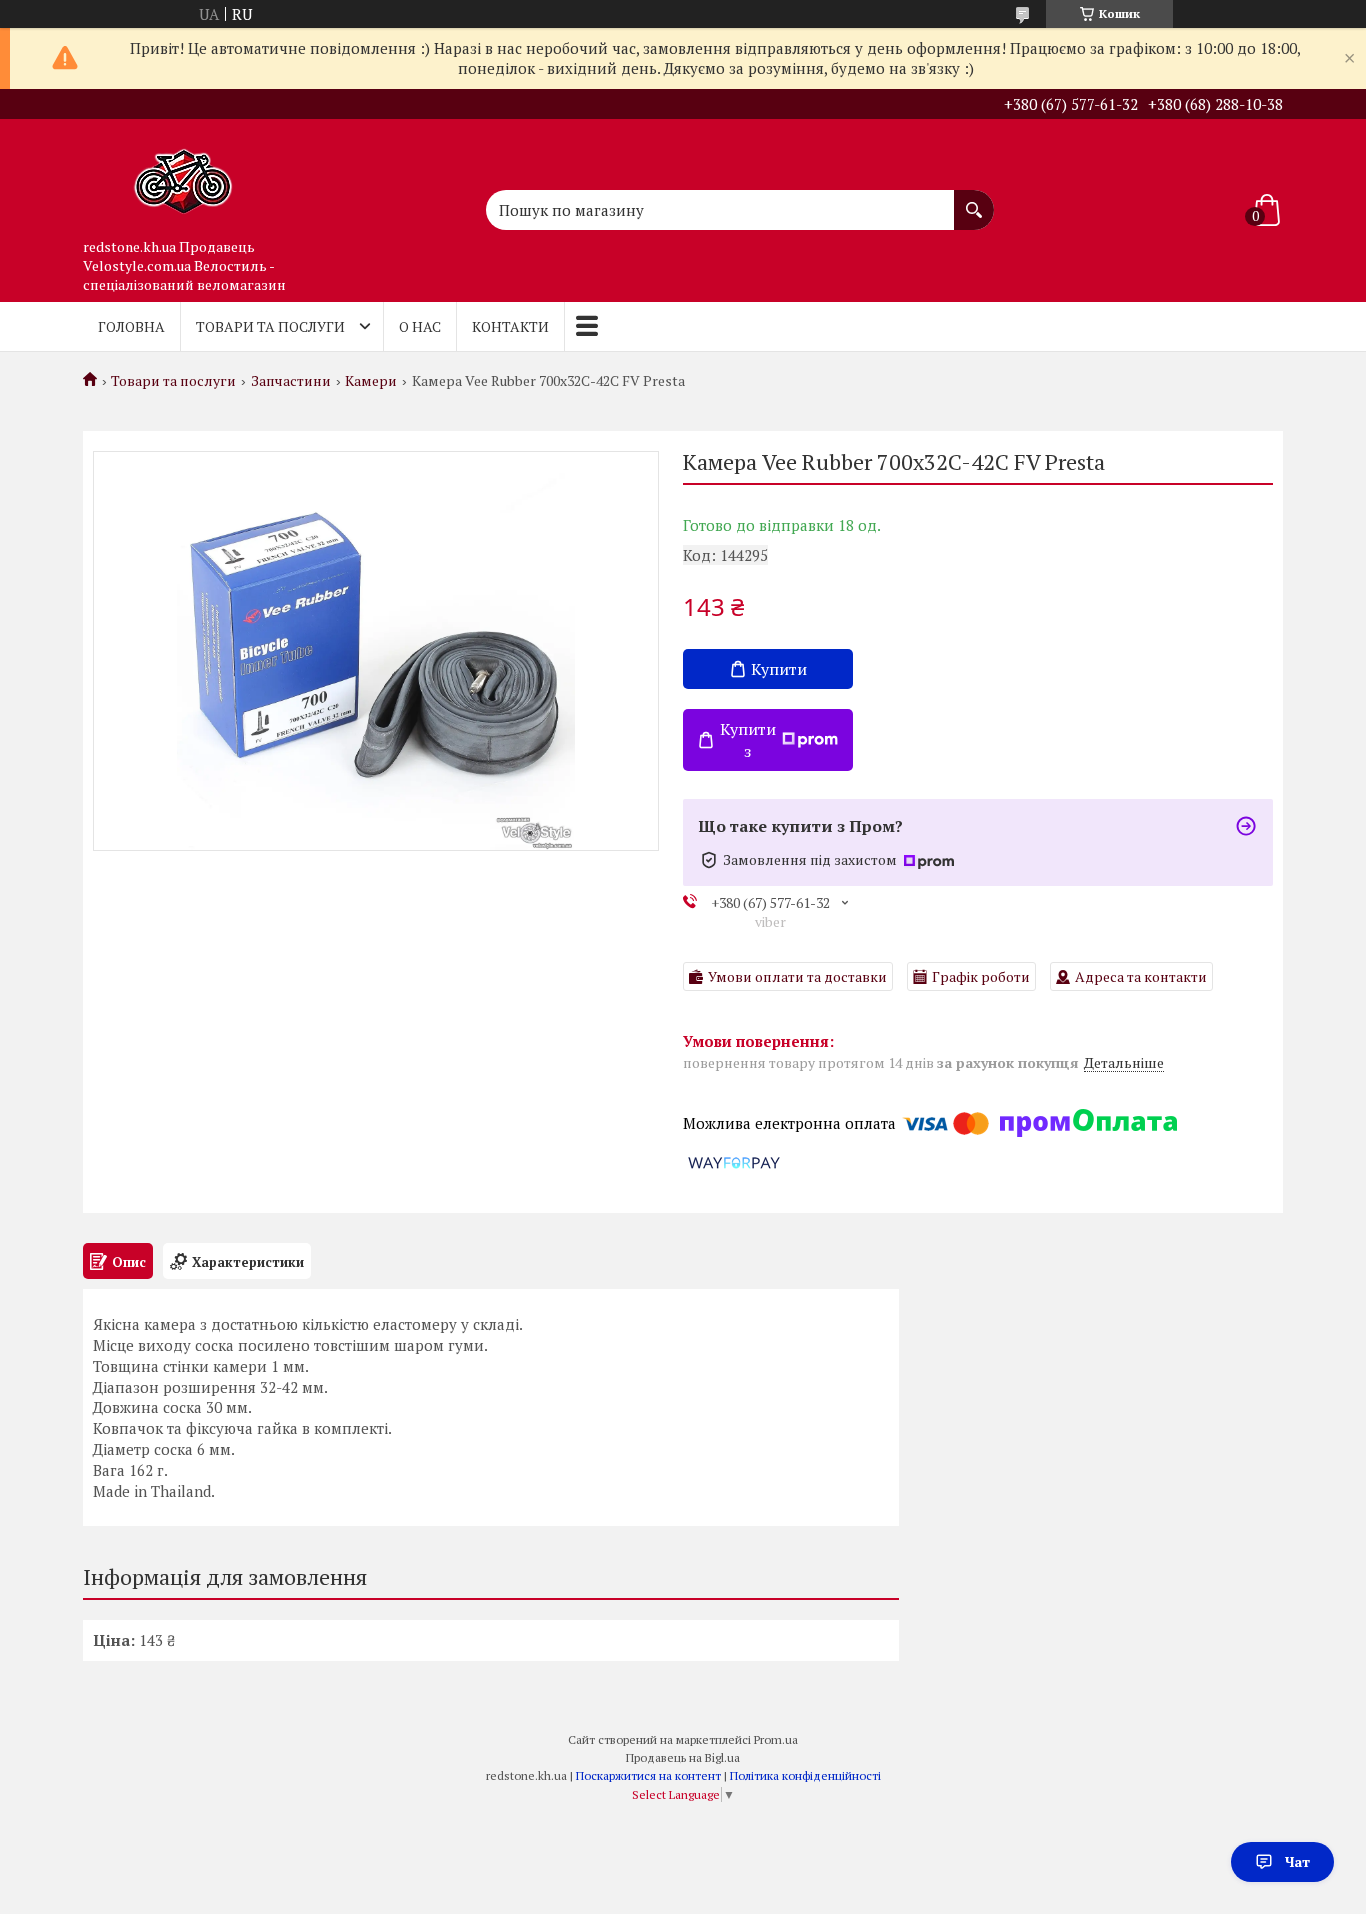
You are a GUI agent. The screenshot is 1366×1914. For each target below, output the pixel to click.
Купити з (748, 740)
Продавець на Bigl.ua (683, 1757)
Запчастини (291, 381)
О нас (420, 326)
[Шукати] (974, 200)
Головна (131, 326)
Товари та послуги (270, 326)
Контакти (510, 326)
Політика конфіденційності (805, 1775)
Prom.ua (776, 1739)
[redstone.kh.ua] (183, 174)
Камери (371, 381)
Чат (1297, 1861)
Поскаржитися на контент (648, 1775)
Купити (779, 669)
